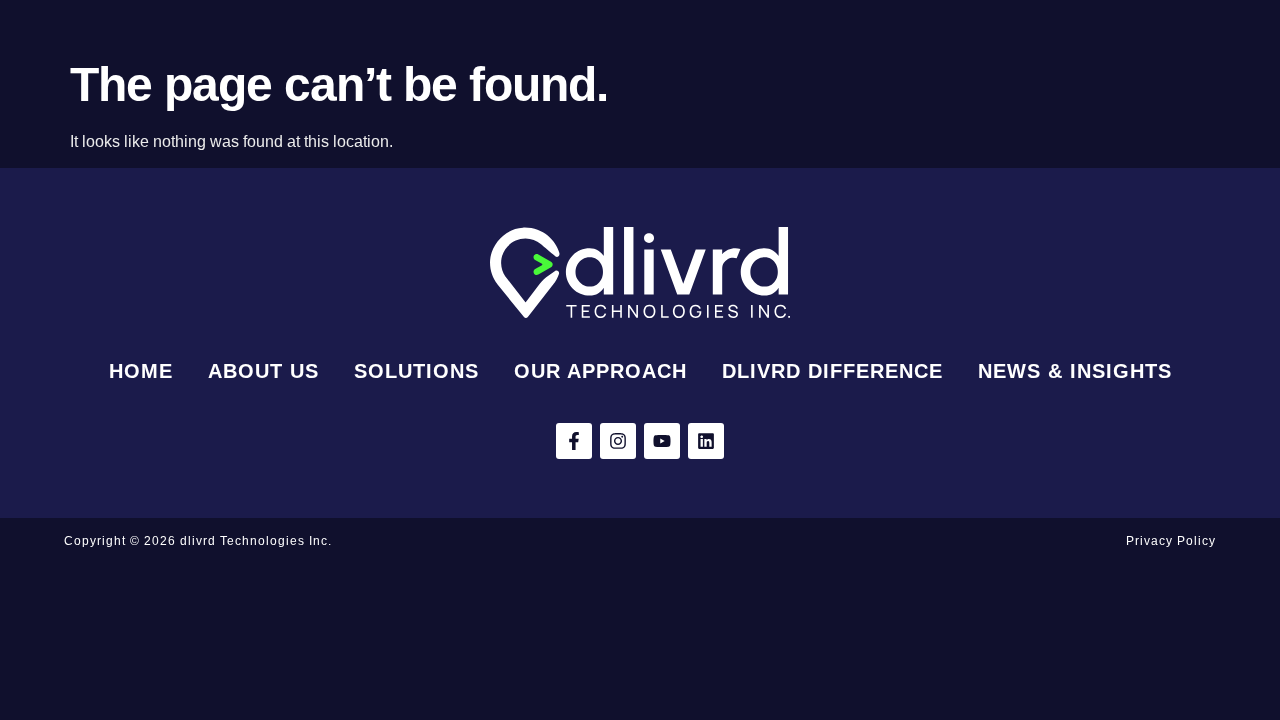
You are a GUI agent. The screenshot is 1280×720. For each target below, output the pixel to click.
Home (141, 371)
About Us (263, 371)
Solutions (416, 371)
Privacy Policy (1171, 541)
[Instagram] (618, 441)
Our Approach (600, 371)
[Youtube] (662, 441)
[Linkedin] (706, 441)
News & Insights (1075, 371)
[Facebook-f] (574, 441)
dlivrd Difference (832, 371)
